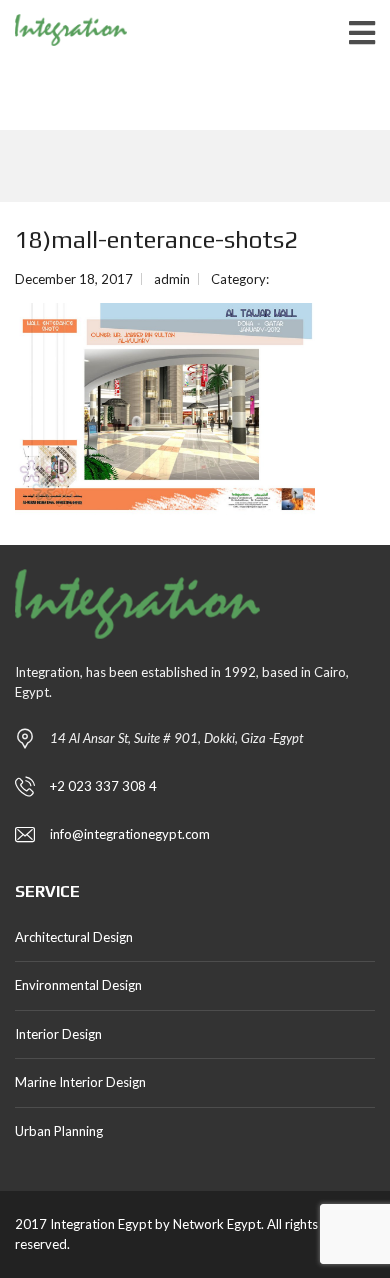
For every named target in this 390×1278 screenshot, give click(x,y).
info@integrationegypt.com (130, 834)
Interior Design (58, 1034)
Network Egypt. (218, 1224)
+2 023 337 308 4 (103, 786)
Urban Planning (59, 1131)
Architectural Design (74, 937)
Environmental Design (78, 985)
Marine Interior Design (80, 1082)
